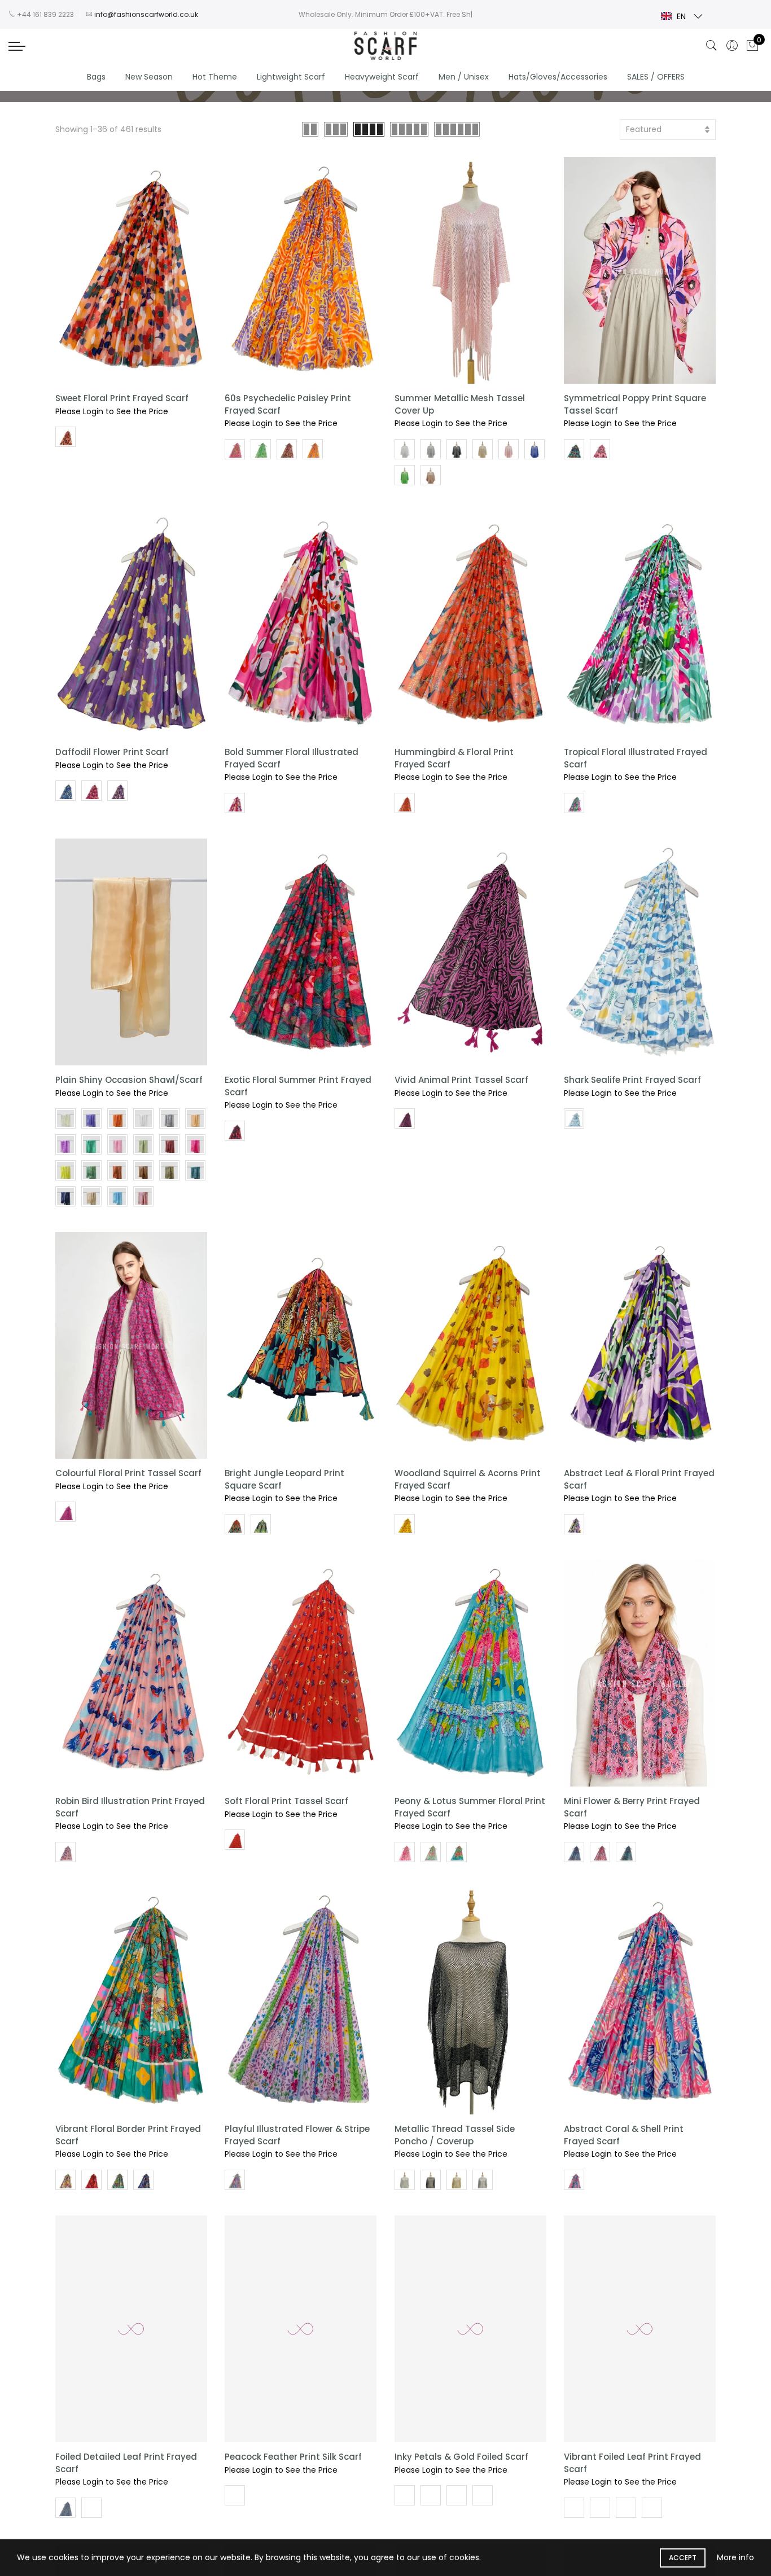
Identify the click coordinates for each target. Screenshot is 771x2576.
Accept (683, 2558)
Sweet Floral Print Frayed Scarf (122, 398)
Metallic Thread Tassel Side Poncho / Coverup (455, 2135)
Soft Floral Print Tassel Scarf (286, 1801)
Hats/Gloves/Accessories (558, 77)
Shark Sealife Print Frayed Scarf (632, 1080)
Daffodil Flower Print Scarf (112, 752)
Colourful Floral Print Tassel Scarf (128, 1473)
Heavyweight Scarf (382, 77)
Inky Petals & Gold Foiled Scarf (461, 2457)
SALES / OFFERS (656, 77)
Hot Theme (215, 77)
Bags (96, 77)
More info (735, 2557)
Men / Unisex (464, 77)
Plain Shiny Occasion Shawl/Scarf (129, 1080)
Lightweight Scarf (291, 77)
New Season (149, 77)
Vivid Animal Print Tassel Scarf (461, 1080)
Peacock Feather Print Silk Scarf (293, 2457)
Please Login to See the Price (112, 411)
